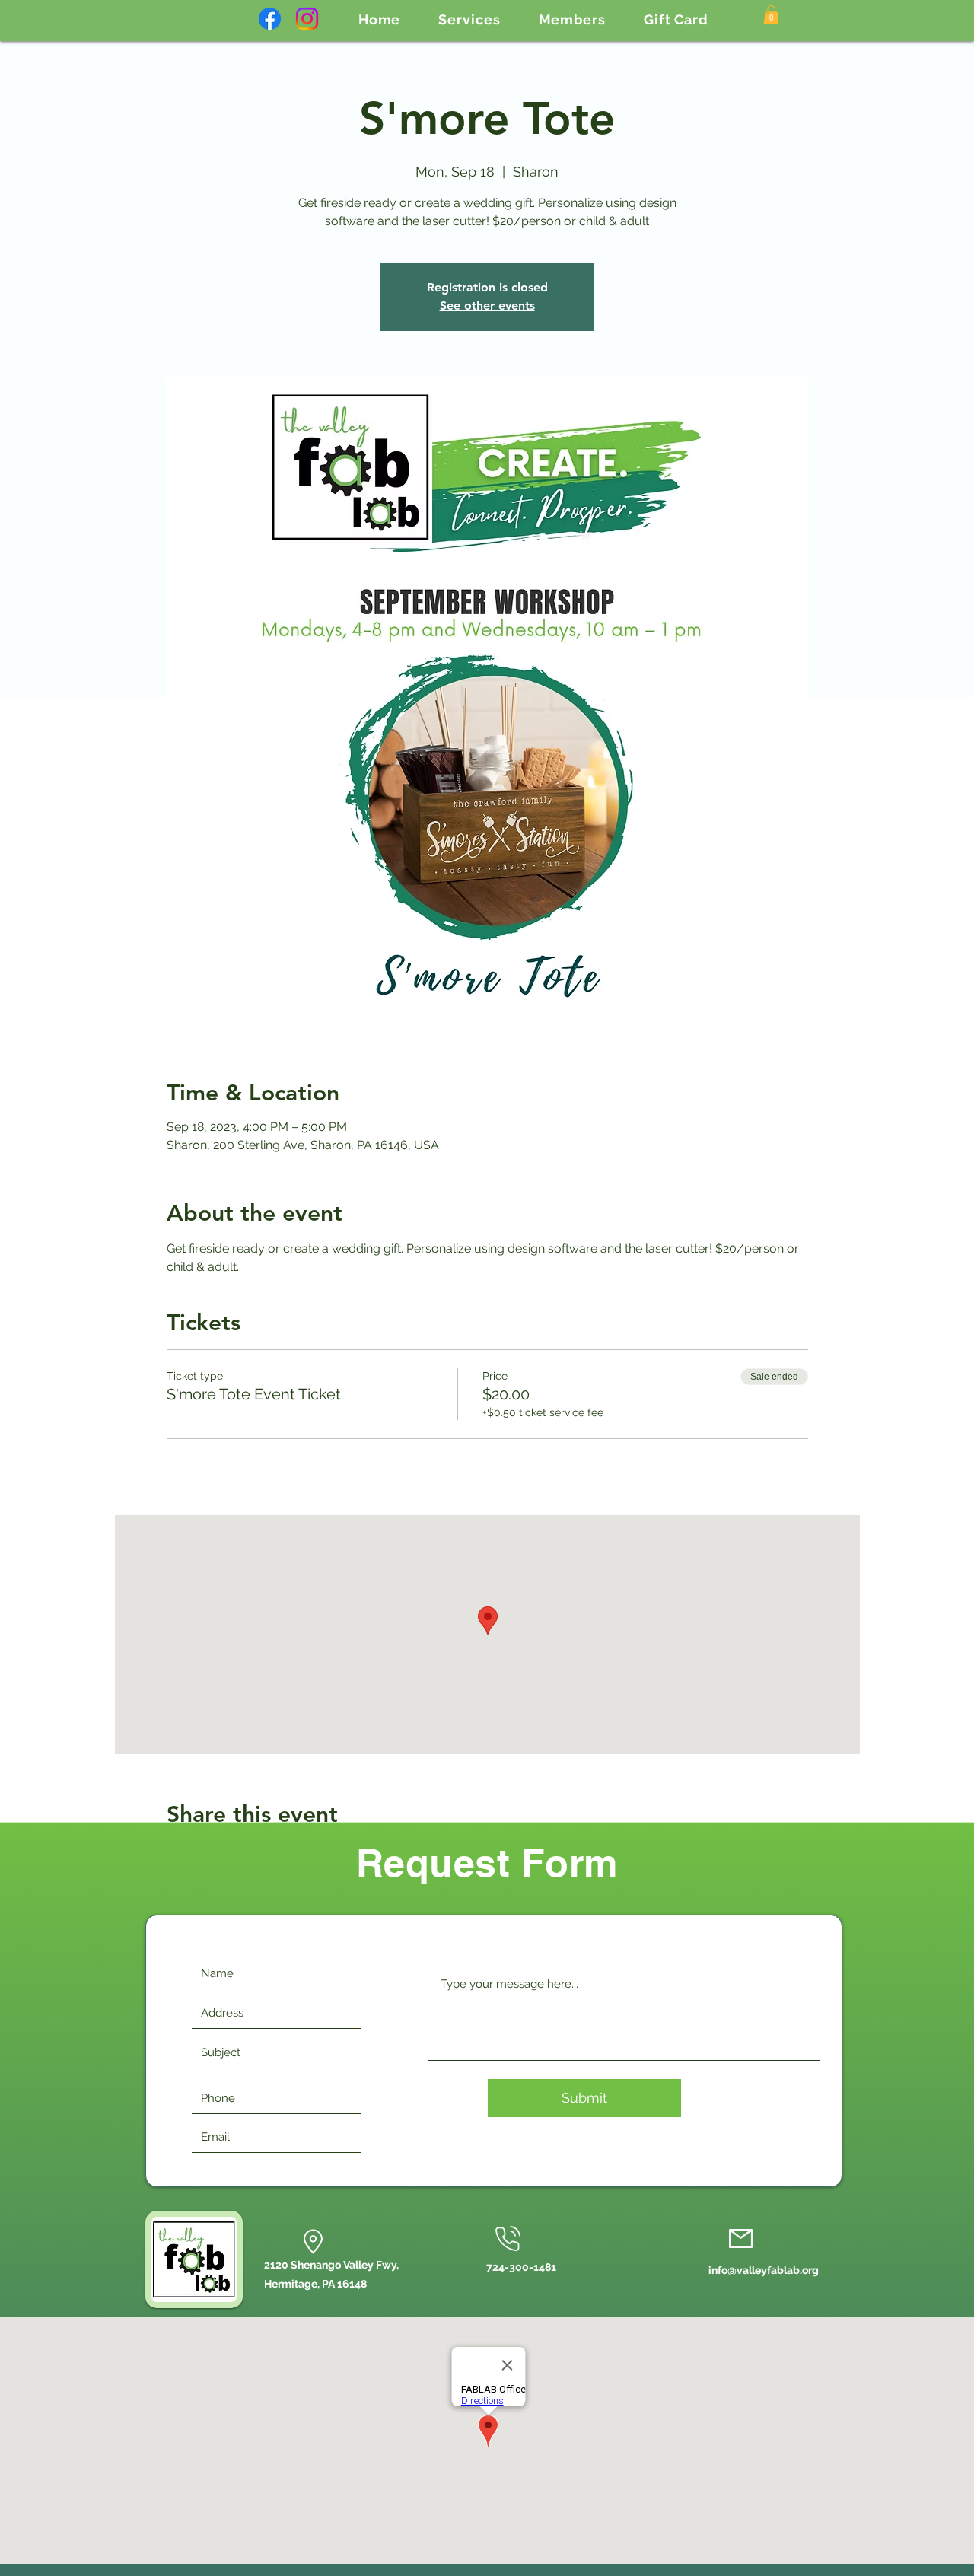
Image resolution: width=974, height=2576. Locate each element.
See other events (487, 306)
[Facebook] (270, 19)
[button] (469, 19)
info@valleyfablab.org (764, 2270)
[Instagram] (307, 19)
